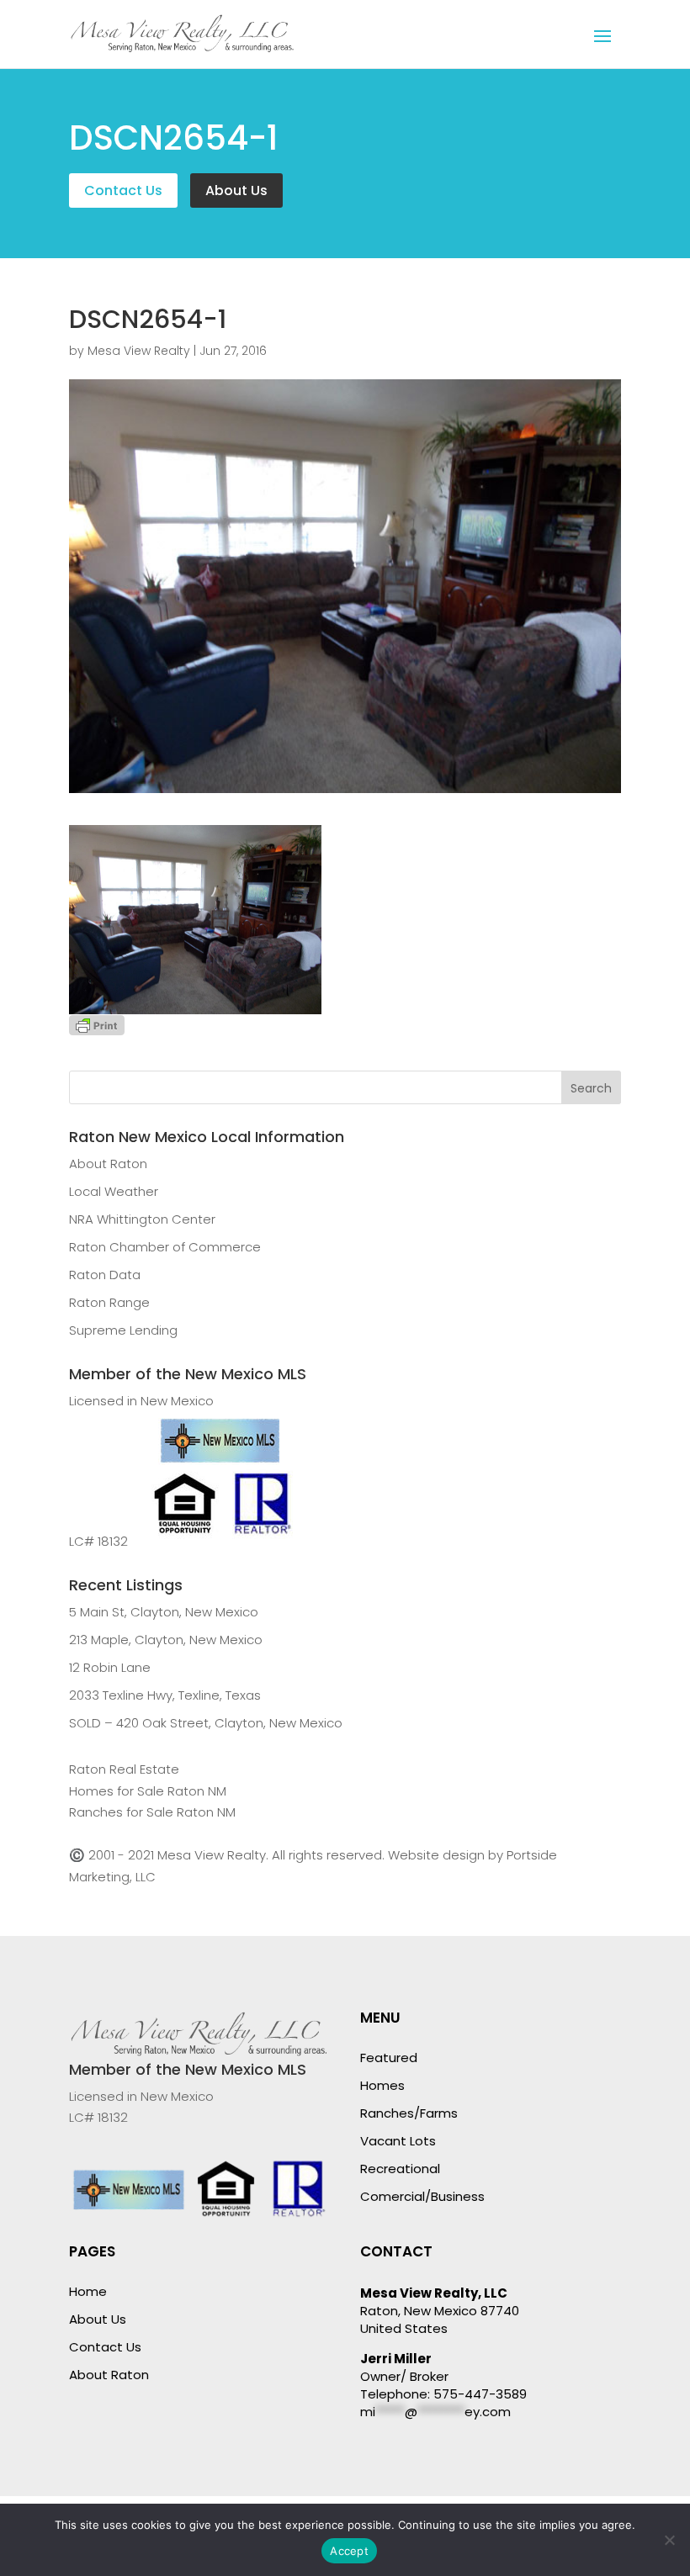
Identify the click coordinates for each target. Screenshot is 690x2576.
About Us (236, 190)
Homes (382, 2085)
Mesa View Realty (139, 351)
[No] (669, 2540)
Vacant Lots (398, 2141)
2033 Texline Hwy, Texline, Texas (165, 1695)
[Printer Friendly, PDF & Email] (97, 1025)
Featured (389, 2058)
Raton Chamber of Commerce (165, 1247)
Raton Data (105, 1275)
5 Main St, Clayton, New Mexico (164, 1612)
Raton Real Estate (124, 1769)
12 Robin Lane (110, 1667)
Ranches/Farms (409, 2113)
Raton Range (109, 1302)
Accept (349, 2551)
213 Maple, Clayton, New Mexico (166, 1640)
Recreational (400, 2169)
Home (88, 2291)
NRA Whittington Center (142, 1219)
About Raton (108, 1164)
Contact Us (123, 190)
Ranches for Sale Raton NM (152, 1812)
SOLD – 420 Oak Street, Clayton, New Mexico (206, 1723)
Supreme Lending (123, 1330)
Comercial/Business (422, 2196)
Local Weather (114, 1191)
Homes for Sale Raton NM (148, 1791)
